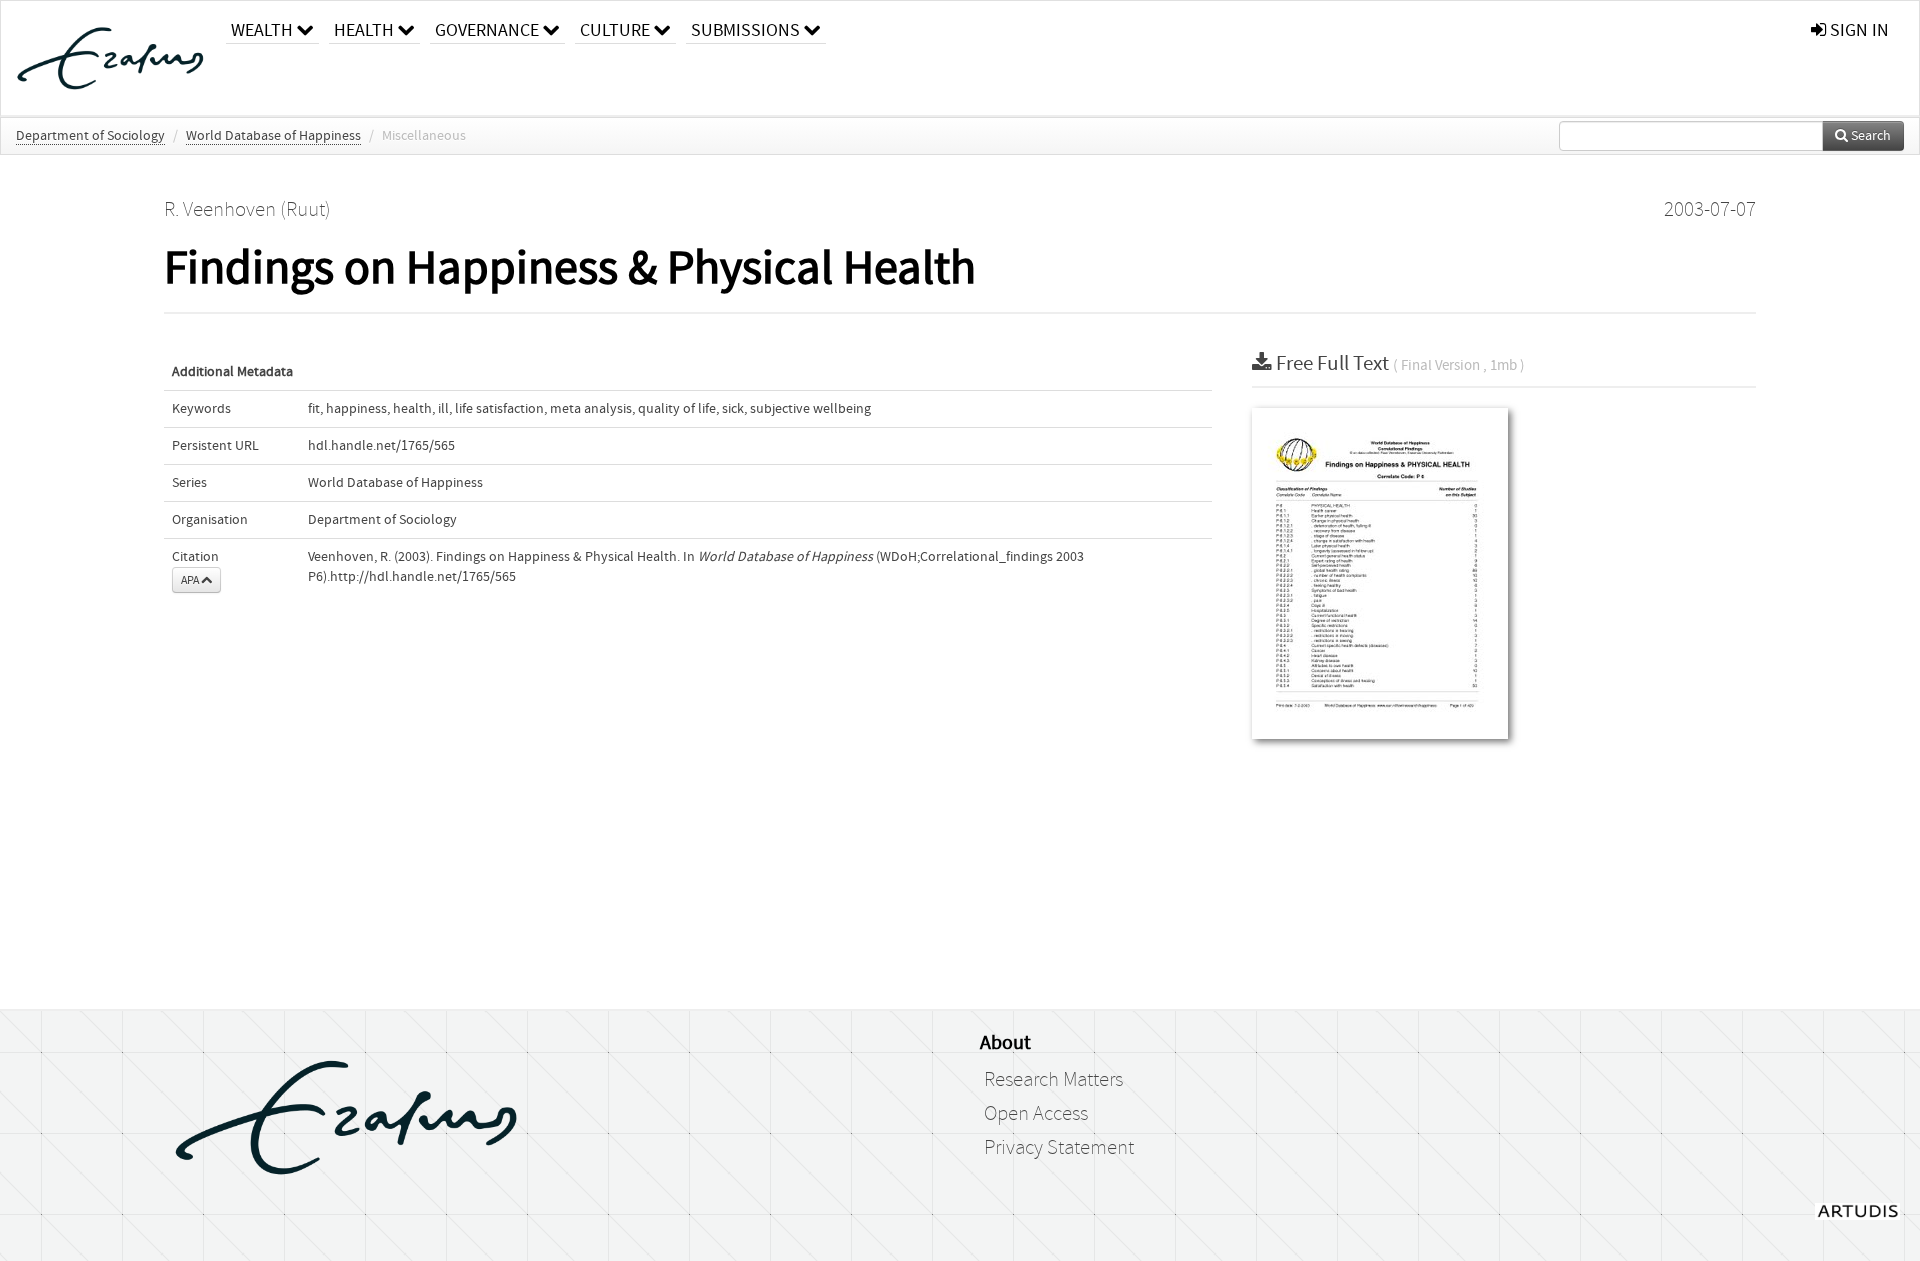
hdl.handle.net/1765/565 (381, 446)
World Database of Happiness (273, 136)
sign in (1857, 30)
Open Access (1036, 1114)
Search (1869, 136)
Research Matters (1053, 1080)
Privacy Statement (1059, 1148)
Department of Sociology (90, 136)
